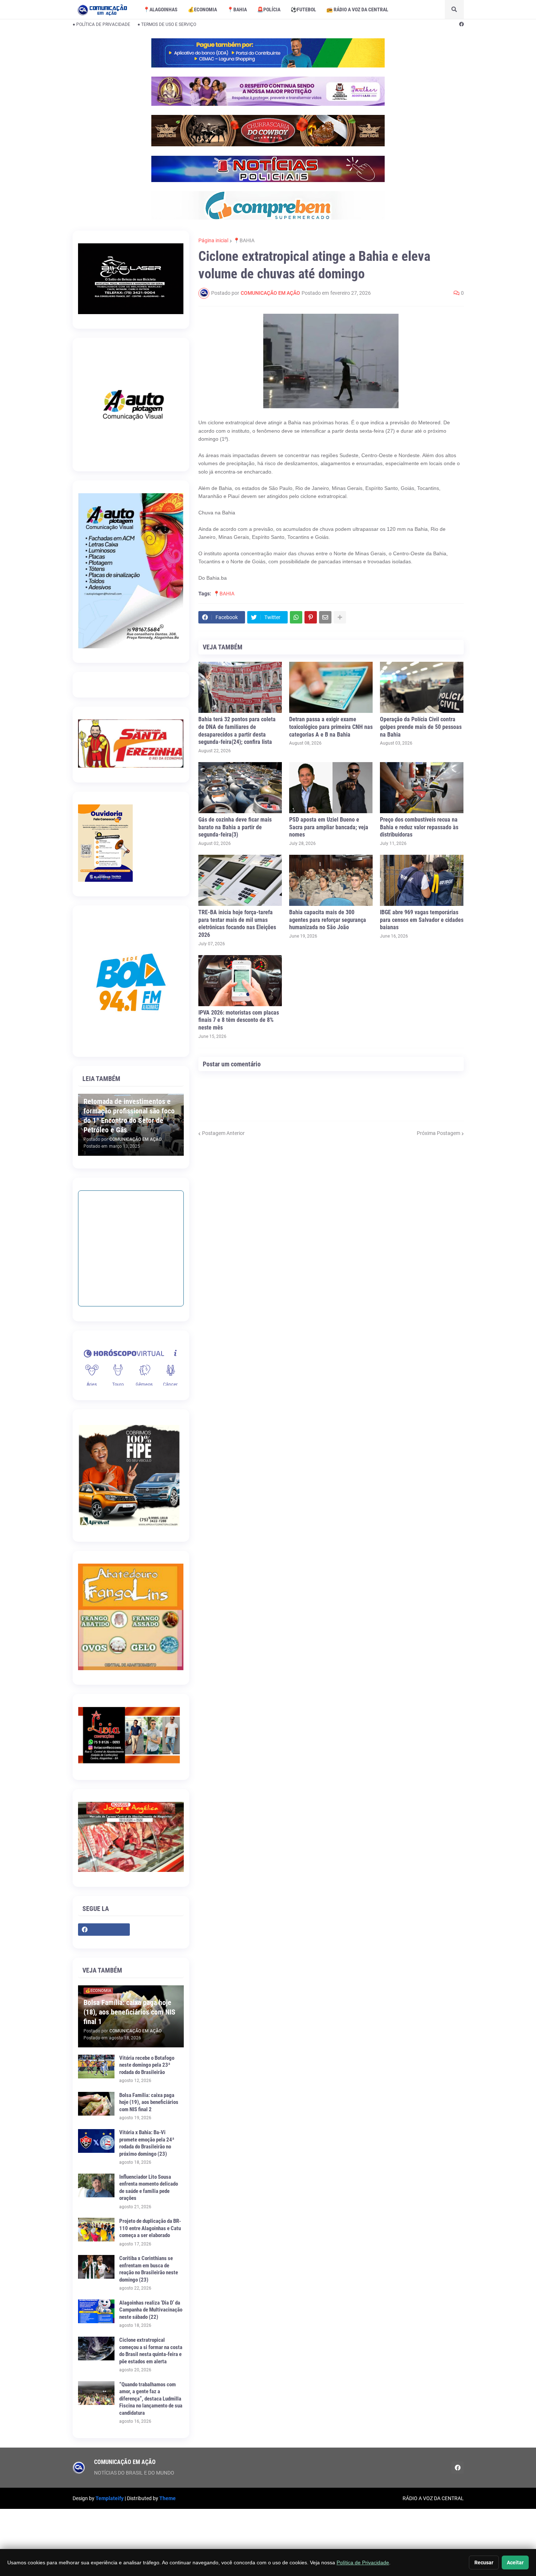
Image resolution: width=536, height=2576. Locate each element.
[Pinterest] (311, 617)
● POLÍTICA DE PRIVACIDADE (101, 24)
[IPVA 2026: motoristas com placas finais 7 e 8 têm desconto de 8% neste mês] (240, 981)
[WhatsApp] (296, 617)
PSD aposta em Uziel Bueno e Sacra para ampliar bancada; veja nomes (329, 827)
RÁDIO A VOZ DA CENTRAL (433, 2498)
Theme (168, 2498)
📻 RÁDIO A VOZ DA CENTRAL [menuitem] (357, 9)
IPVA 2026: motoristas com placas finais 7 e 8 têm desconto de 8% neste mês (239, 1020)
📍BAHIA (244, 240)
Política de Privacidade (363, 2563)
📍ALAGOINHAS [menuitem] (160, 9)
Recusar (484, 2563)
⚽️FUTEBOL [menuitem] (303, 9)
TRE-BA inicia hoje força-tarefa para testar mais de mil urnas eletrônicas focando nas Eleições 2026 (237, 924)
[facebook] (461, 24)
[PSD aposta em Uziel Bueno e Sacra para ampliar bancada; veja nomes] (331, 788)
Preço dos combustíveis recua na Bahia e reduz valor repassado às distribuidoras (419, 827)
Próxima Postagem (438, 1133)
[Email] (325, 617)
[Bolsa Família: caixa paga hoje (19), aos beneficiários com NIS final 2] (96, 2104)
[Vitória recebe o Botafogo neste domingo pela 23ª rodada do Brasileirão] (96, 2067)
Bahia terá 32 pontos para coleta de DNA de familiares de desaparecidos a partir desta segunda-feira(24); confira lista (237, 731)
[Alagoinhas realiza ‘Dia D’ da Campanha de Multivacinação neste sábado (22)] (96, 2311)
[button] (454, 9)
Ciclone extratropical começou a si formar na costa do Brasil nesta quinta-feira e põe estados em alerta (151, 2351)
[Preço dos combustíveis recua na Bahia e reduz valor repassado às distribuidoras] (422, 788)
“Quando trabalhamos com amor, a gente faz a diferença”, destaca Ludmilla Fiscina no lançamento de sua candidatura (151, 2399)
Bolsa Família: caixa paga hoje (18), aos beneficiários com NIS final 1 (129, 2012)
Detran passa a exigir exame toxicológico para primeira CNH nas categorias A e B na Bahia (331, 727)
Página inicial (213, 240)
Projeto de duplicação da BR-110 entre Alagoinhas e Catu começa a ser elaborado (150, 2228)
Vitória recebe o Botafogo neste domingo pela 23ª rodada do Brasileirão (147, 2065)
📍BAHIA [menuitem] (237, 9)
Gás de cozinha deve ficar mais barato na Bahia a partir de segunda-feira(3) (235, 827)
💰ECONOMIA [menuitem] (202, 9)
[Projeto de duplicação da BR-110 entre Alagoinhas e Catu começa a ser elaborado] (96, 2230)
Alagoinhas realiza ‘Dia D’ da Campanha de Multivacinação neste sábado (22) (151, 2310)
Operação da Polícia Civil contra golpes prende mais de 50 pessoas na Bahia (421, 727)
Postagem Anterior (223, 1133)
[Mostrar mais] (340, 617)
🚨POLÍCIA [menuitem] (269, 9)
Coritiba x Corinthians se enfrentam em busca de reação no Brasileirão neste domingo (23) (149, 2269)
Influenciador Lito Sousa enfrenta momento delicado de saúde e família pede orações (149, 2188)
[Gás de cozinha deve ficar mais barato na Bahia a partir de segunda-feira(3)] (240, 788)
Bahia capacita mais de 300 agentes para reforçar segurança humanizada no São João (328, 920)
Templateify (110, 2498)
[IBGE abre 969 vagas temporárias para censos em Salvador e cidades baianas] (422, 880)
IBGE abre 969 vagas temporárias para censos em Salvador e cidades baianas (422, 920)
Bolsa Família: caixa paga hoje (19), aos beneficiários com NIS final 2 (149, 2102)
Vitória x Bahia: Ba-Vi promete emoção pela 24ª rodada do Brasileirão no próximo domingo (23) (147, 2143)
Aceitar (515, 2563)
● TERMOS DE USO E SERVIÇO (167, 24)
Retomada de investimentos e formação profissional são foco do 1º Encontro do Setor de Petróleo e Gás (129, 1116)
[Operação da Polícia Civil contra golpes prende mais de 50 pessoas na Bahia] (422, 687)
